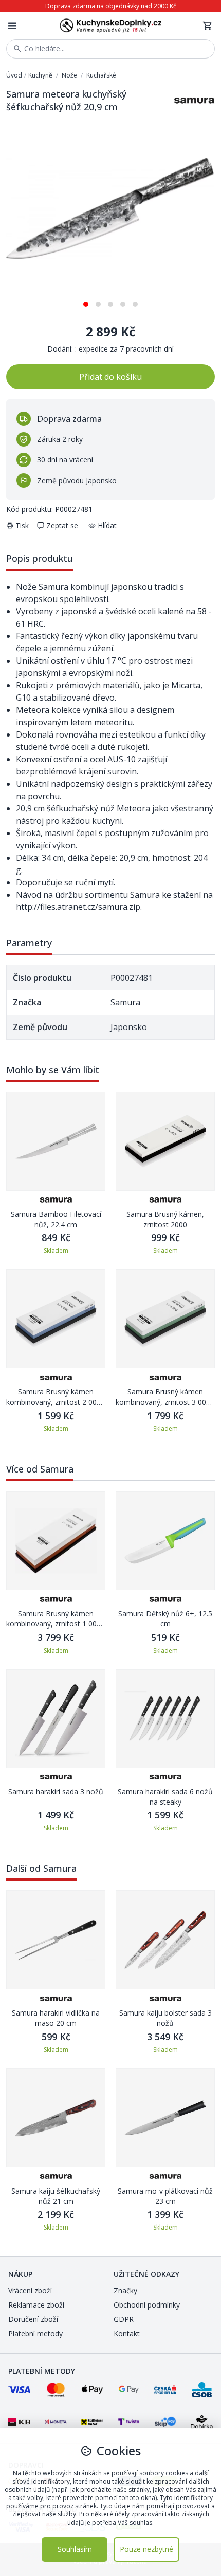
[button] (86, 301)
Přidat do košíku (110, 377)
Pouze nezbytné (146, 2549)
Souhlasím (75, 2549)
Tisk (22, 525)
